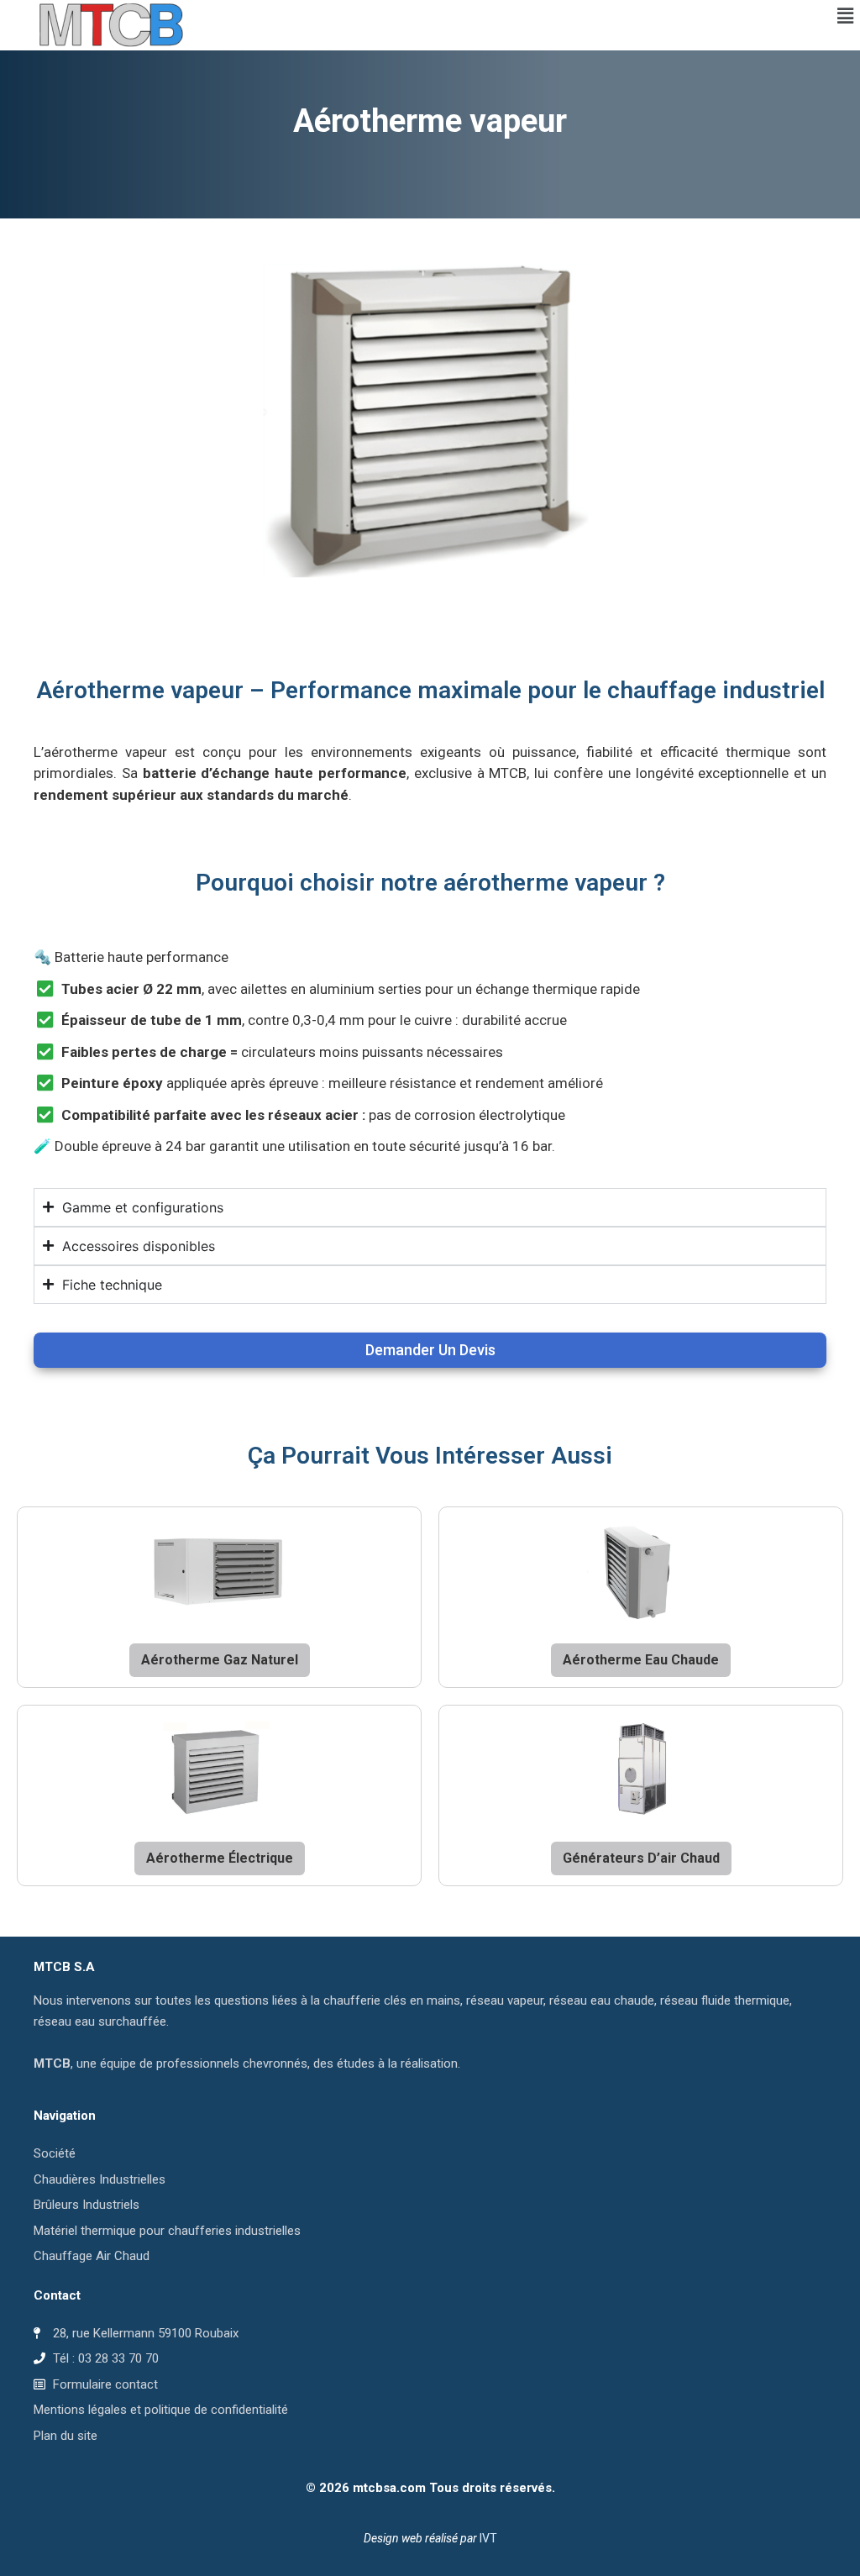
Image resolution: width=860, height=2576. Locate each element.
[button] (846, 16)
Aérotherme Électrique (220, 1858)
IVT (488, 2538)
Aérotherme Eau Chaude (641, 1660)
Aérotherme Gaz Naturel (220, 1660)
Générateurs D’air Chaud (641, 1858)
